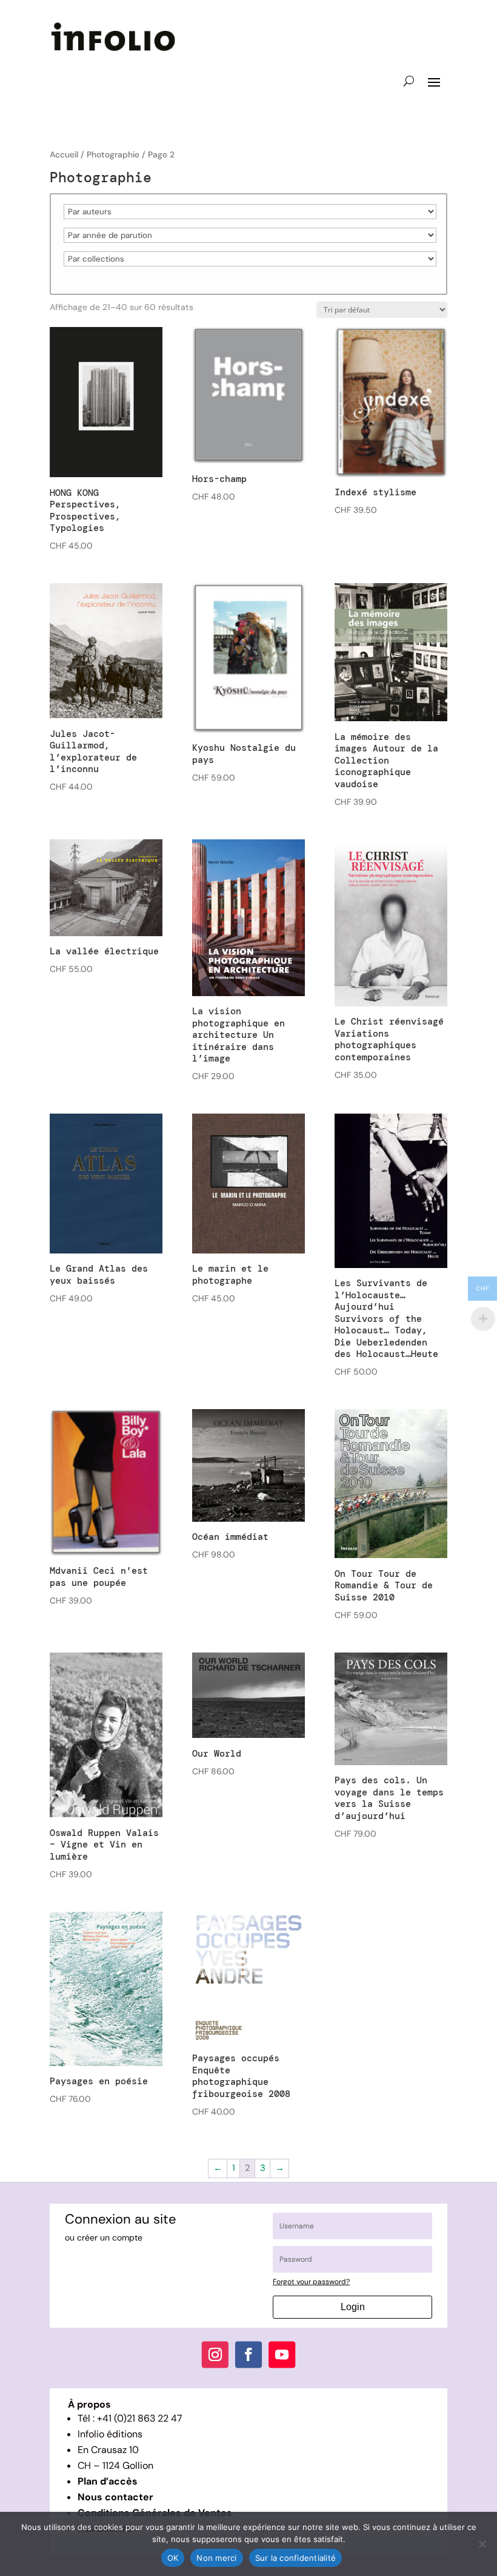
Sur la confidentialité (296, 2558)
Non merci (216, 2558)
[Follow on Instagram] (215, 2355)
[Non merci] (482, 2544)
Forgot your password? (311, 2282)
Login (353, 2307)
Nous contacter (115, 2497)
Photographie (113, 154)
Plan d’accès (108, 2481)
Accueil (64, 154)
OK (173, 2558)
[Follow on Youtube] (282, 2355)
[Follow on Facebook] (248, 2355)
